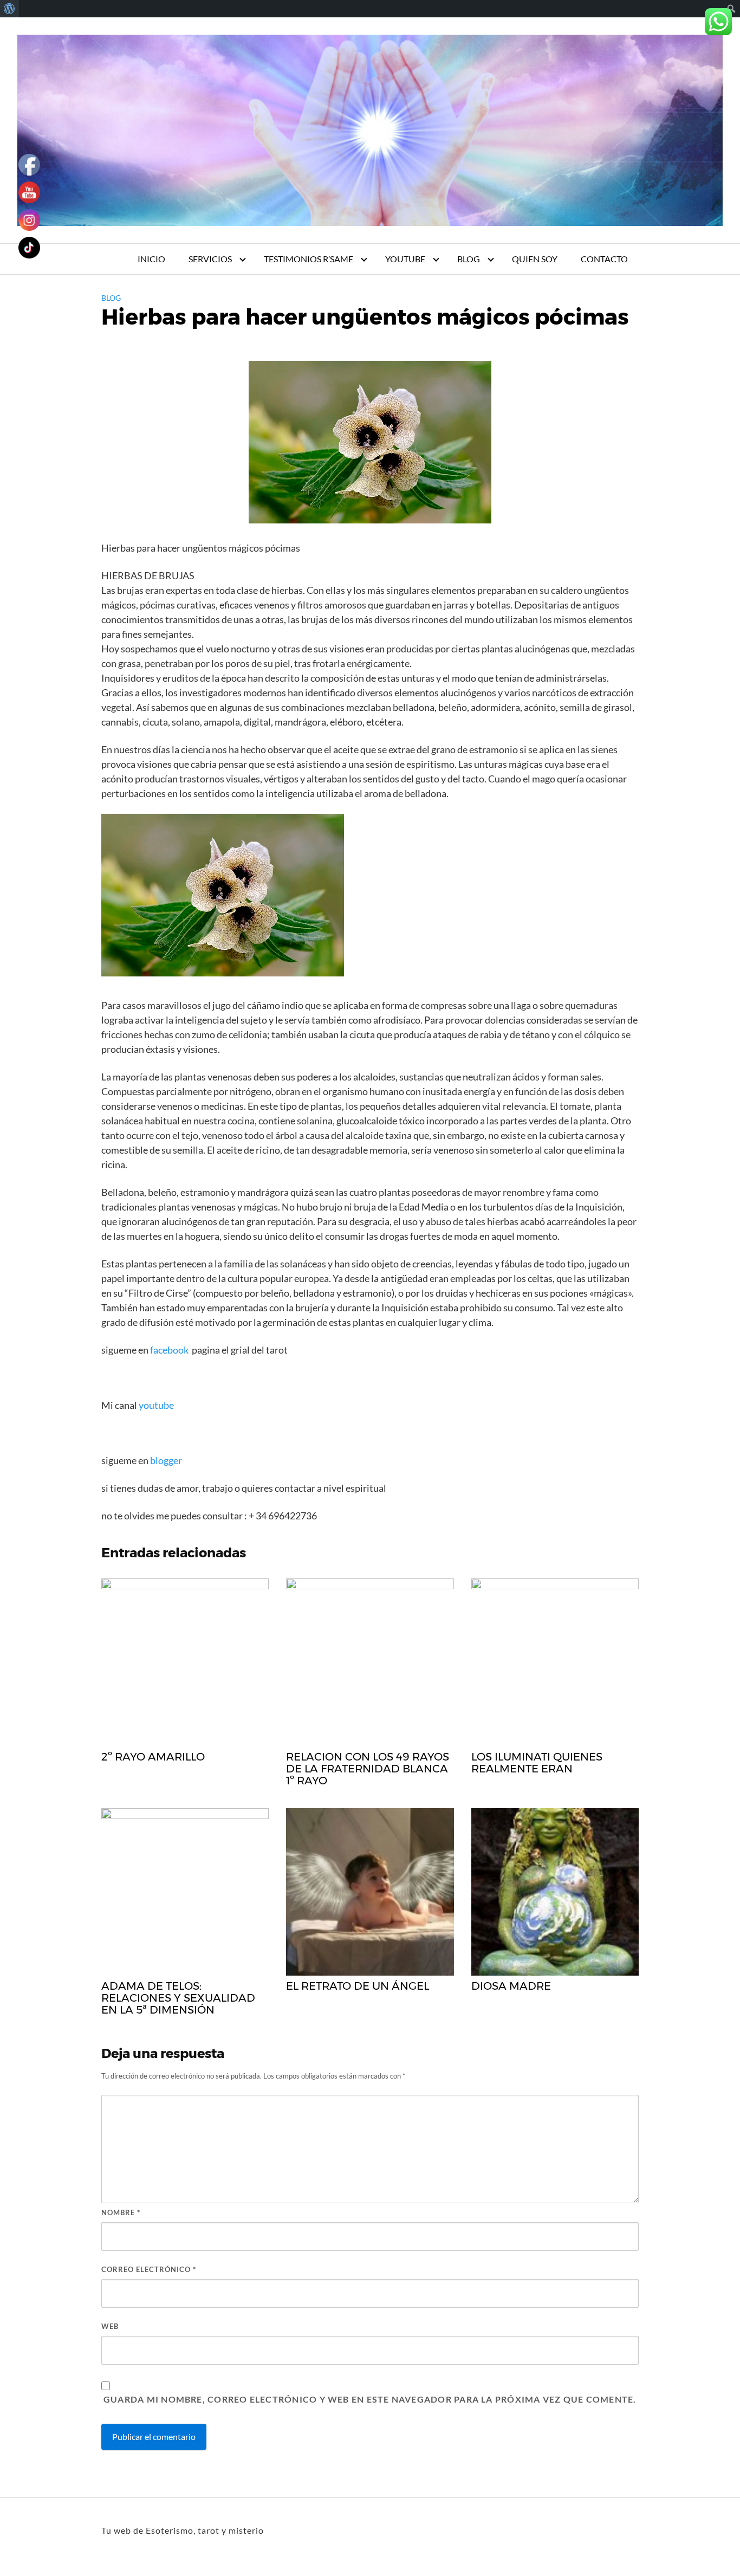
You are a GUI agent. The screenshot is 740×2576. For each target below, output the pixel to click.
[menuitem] (9, 9)
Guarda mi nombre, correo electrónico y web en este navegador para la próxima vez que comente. (370, 2399)
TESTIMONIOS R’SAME (309, 259)
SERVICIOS (210, 259)
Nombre (121, 2212)
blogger (165, 1460)
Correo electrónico (149, 2269)
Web (110, 2326)
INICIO (151, 259)
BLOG (469, 259)
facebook (169, 1350)
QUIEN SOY (535, 259)
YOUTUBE (405, 259)
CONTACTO (604, 259)
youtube (157, 1405)
